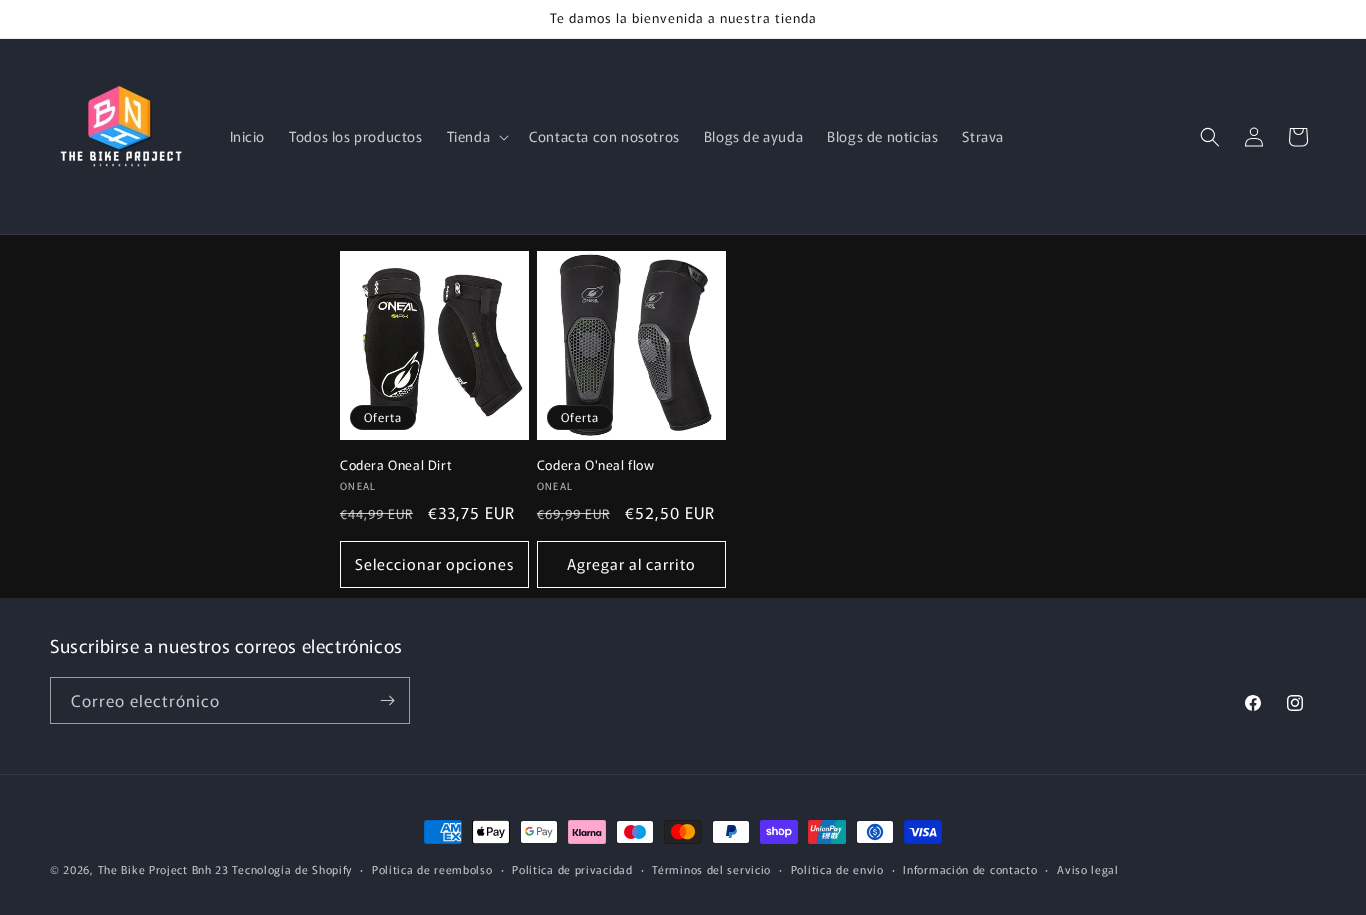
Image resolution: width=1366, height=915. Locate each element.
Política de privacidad (572, 869)
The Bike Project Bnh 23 (163, 869)
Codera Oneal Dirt (396, 465)
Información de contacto (970, 869)
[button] (476, 136)
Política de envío (837, 869)
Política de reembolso (432, 869)
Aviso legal (1088, 869)
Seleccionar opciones (434, 563)
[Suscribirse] (387, 700)
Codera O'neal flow (596, 465)
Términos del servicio (711, 869)
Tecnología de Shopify (292, 869)
